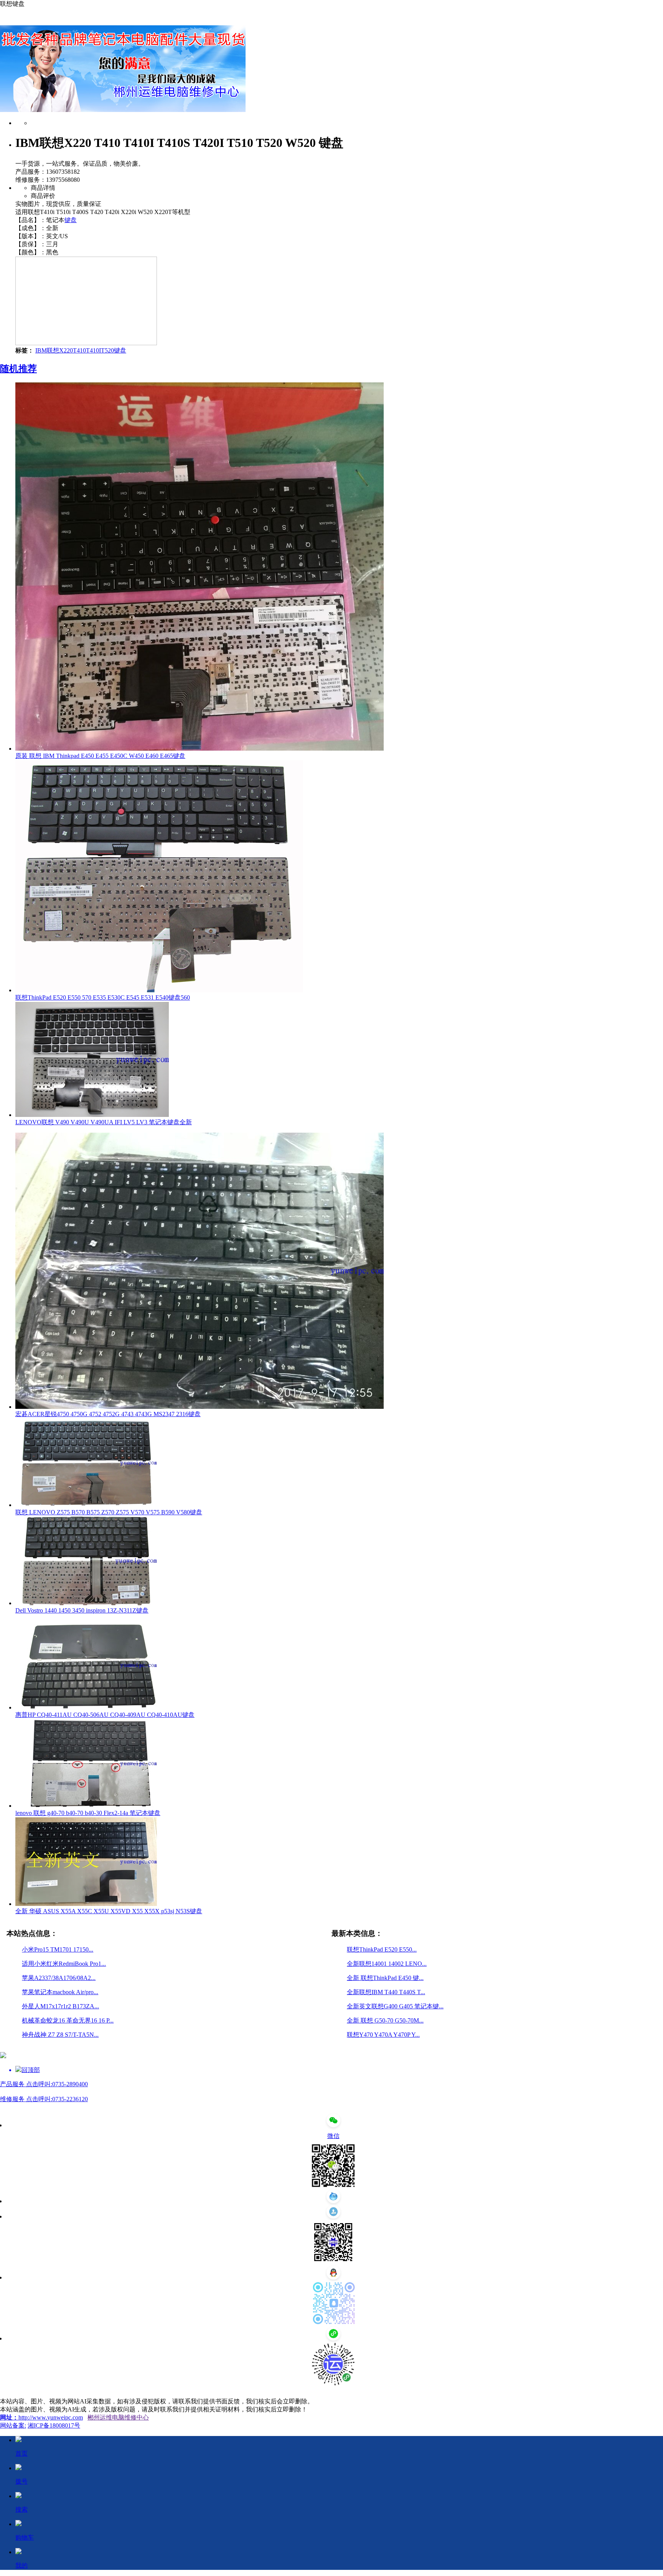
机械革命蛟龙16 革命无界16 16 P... (68, 2020)
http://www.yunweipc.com (51, 2417)
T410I (93, 350)
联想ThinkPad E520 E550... (382, 1949)
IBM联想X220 (54, 350)
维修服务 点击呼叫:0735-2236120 (44, 2099)
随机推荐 (18, 369)
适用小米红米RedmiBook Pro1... (64, 1964)
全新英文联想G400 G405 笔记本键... (395, 2006)
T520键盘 (114, 350)
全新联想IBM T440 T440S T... (386, 1992)
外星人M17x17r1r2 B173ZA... (60, 2006)
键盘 (71, 220)
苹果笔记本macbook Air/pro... (60, 1992)
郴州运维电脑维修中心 (118, 2417)
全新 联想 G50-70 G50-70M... (385, 2020)
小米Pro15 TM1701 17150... (58, 1949)
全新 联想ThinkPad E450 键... (385, 1978)
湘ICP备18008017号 (54, 2425)
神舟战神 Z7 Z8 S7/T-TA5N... (60, 2035)
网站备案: (13, 2425)
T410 (79, 350)
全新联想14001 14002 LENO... (387, 1964)
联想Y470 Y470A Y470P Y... (383, 2035)
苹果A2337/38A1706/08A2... (59, 1978)
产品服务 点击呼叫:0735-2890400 (44, 2084)
